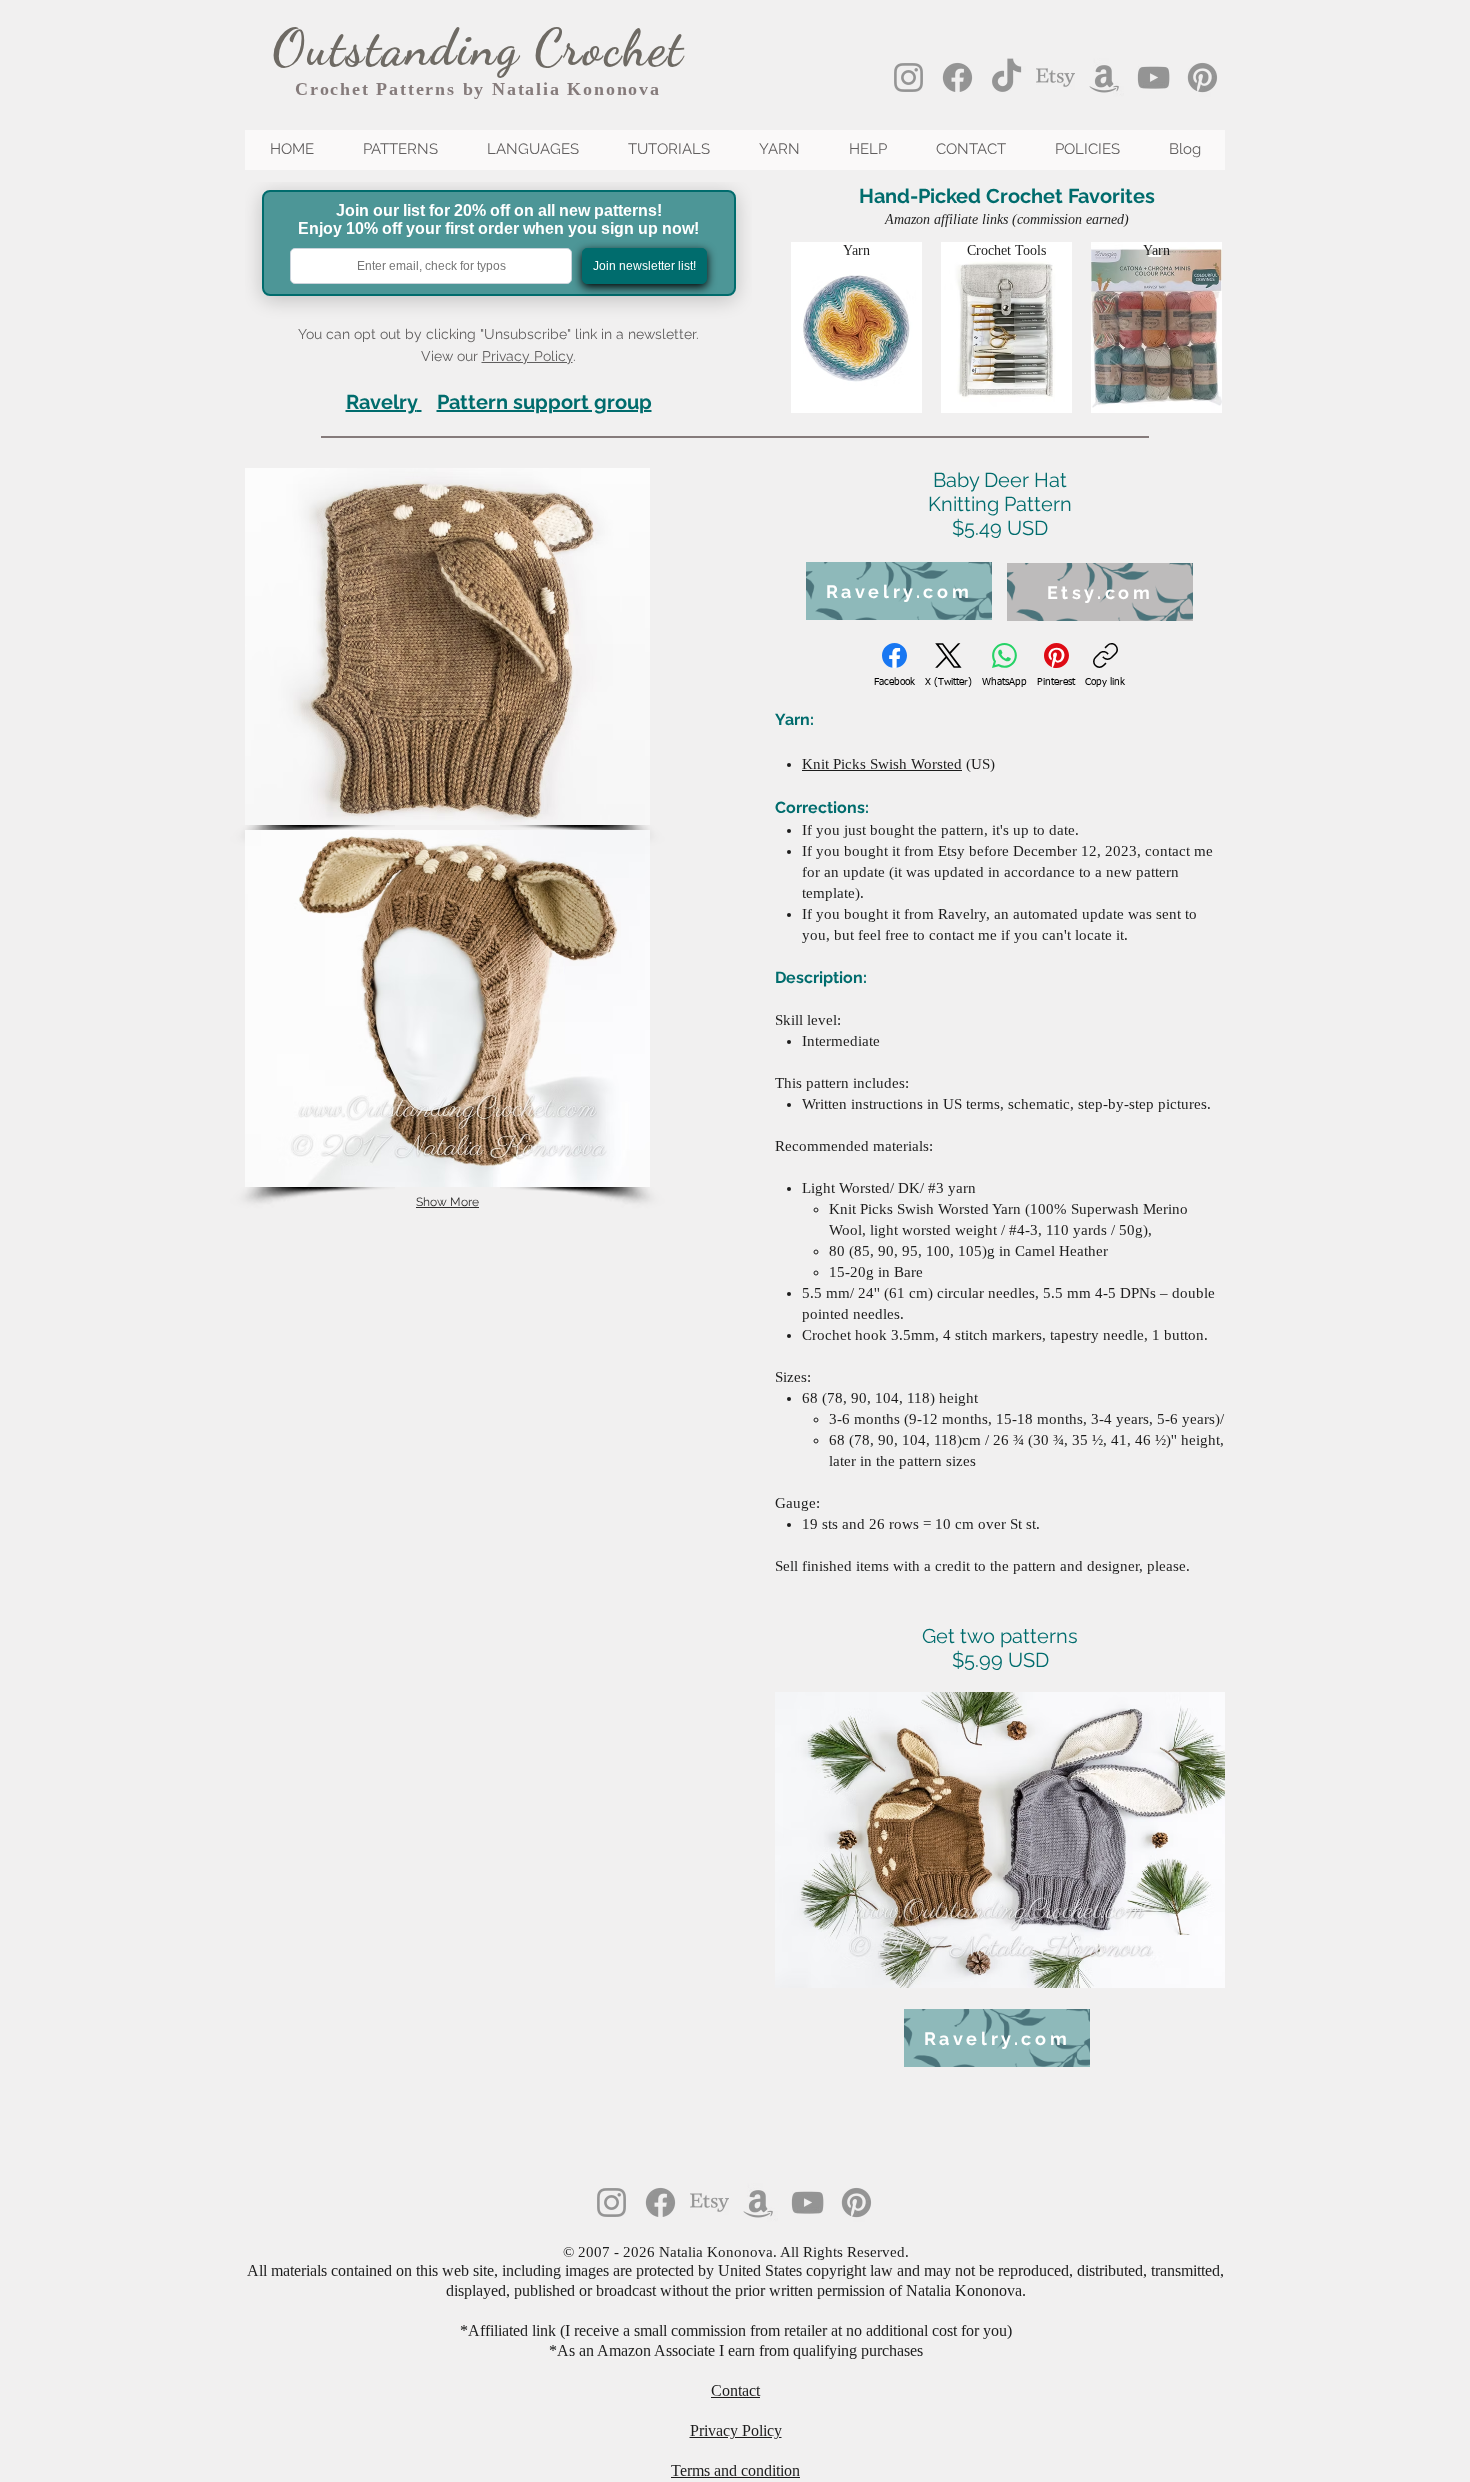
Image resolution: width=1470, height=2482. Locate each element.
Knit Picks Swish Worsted (882, 764)
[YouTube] (1153, 77)
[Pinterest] (1202, 77)
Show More (447, 1202)
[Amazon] (1104, 77)
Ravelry (381, 402)
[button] (447, 646)
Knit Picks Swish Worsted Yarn (925, 1209)
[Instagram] (908, 77)
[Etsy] (1055, 77)
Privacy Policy (527, 356)
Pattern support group (544, 402)
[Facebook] (957, 77)
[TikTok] (1006, 77)
